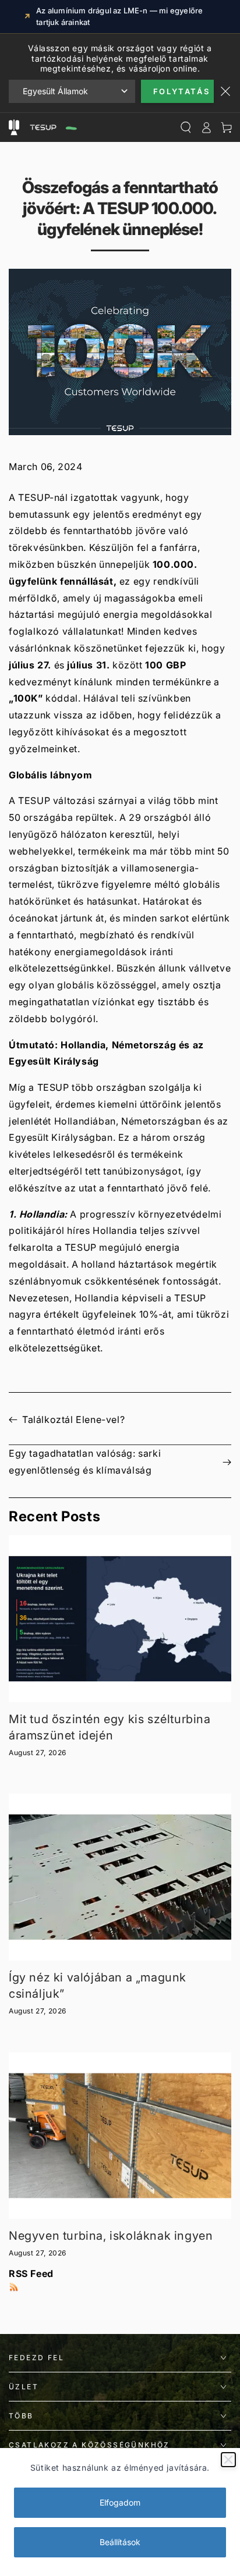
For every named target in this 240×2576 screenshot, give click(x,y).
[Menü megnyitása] (14, 127)
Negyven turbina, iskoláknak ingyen (111, 2236)
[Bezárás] (228, 2460)
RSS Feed (31, 2273)
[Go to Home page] (52, 127)
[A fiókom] (206, 127)
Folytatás (181, 91)
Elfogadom (120, 2502)
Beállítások (120, 2542)
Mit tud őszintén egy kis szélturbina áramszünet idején (110, 1727)
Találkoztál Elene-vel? (73, 1419)
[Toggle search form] (186, 127)
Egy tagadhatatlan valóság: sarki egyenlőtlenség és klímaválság (85, 1462)
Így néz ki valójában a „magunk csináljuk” (98, 1986)
